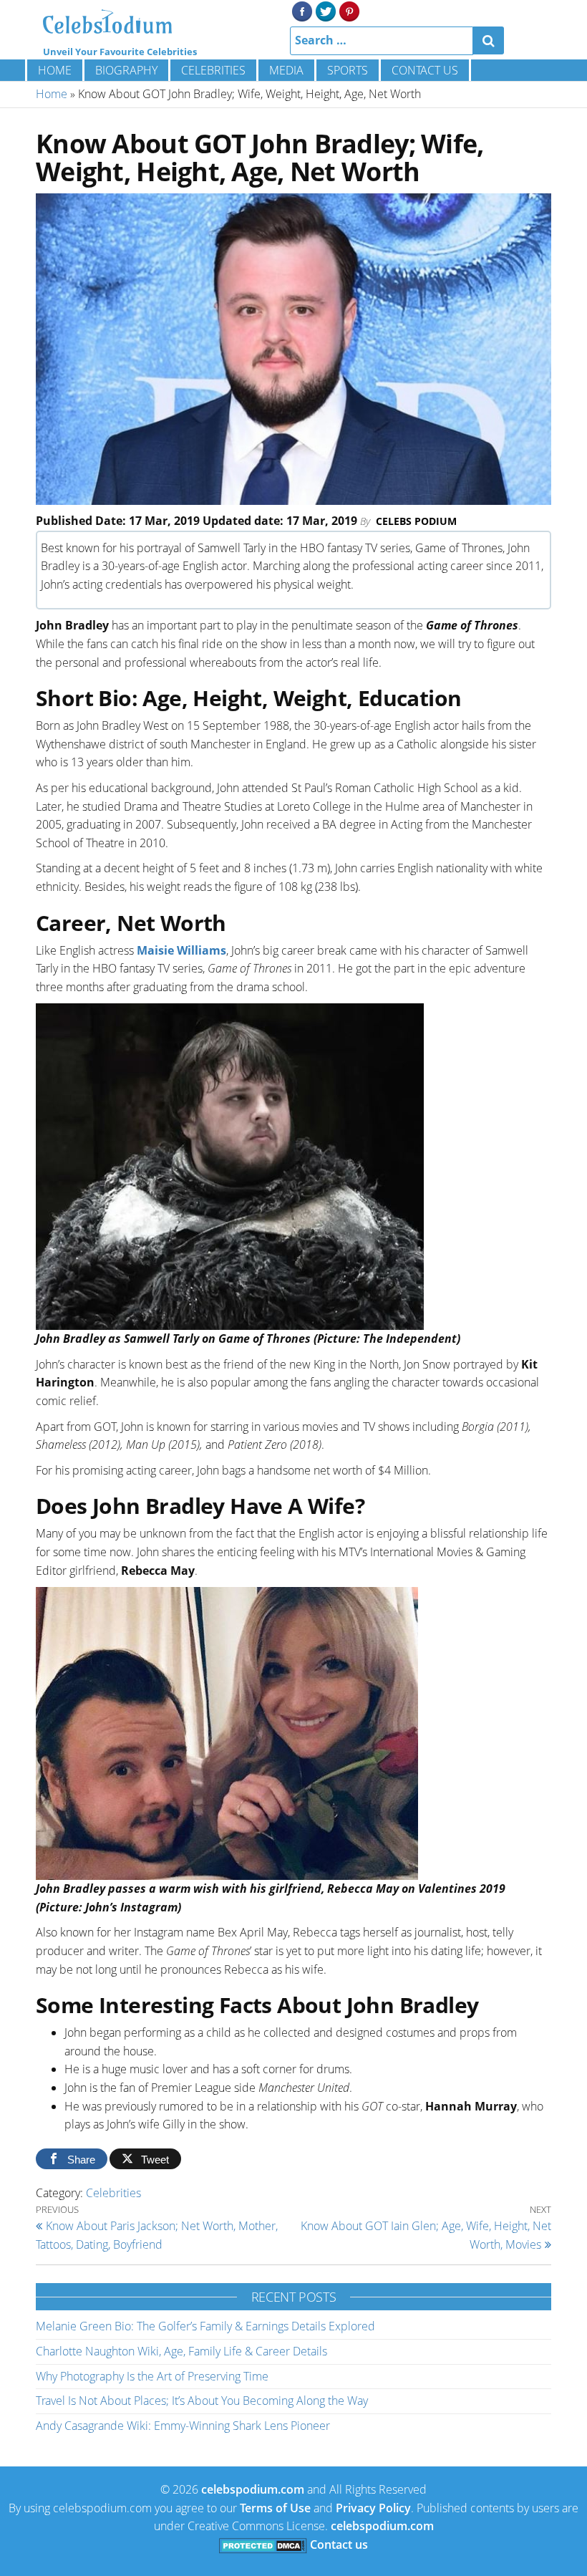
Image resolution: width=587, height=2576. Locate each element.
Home (55, 70)
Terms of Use (275, 2508)
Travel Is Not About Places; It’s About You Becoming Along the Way (202, 2401)
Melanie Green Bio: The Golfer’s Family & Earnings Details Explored (205, 2326)
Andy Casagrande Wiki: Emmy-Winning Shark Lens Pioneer (183, 2426)
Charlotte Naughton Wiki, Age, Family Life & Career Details (181, 2351)
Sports (348, 70)
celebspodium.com (253, 2489)
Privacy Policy (373, 2508)
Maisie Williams (181, 950)
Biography (126, 70)
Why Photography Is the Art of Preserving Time (152, 2376)
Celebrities (213, 70)
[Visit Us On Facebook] (302, 10)
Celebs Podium (416, 521)
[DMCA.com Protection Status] (263, 2544)
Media (286, 70)
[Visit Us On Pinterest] (349, 10)
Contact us (425, 70)
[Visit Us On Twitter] (325, 10)
